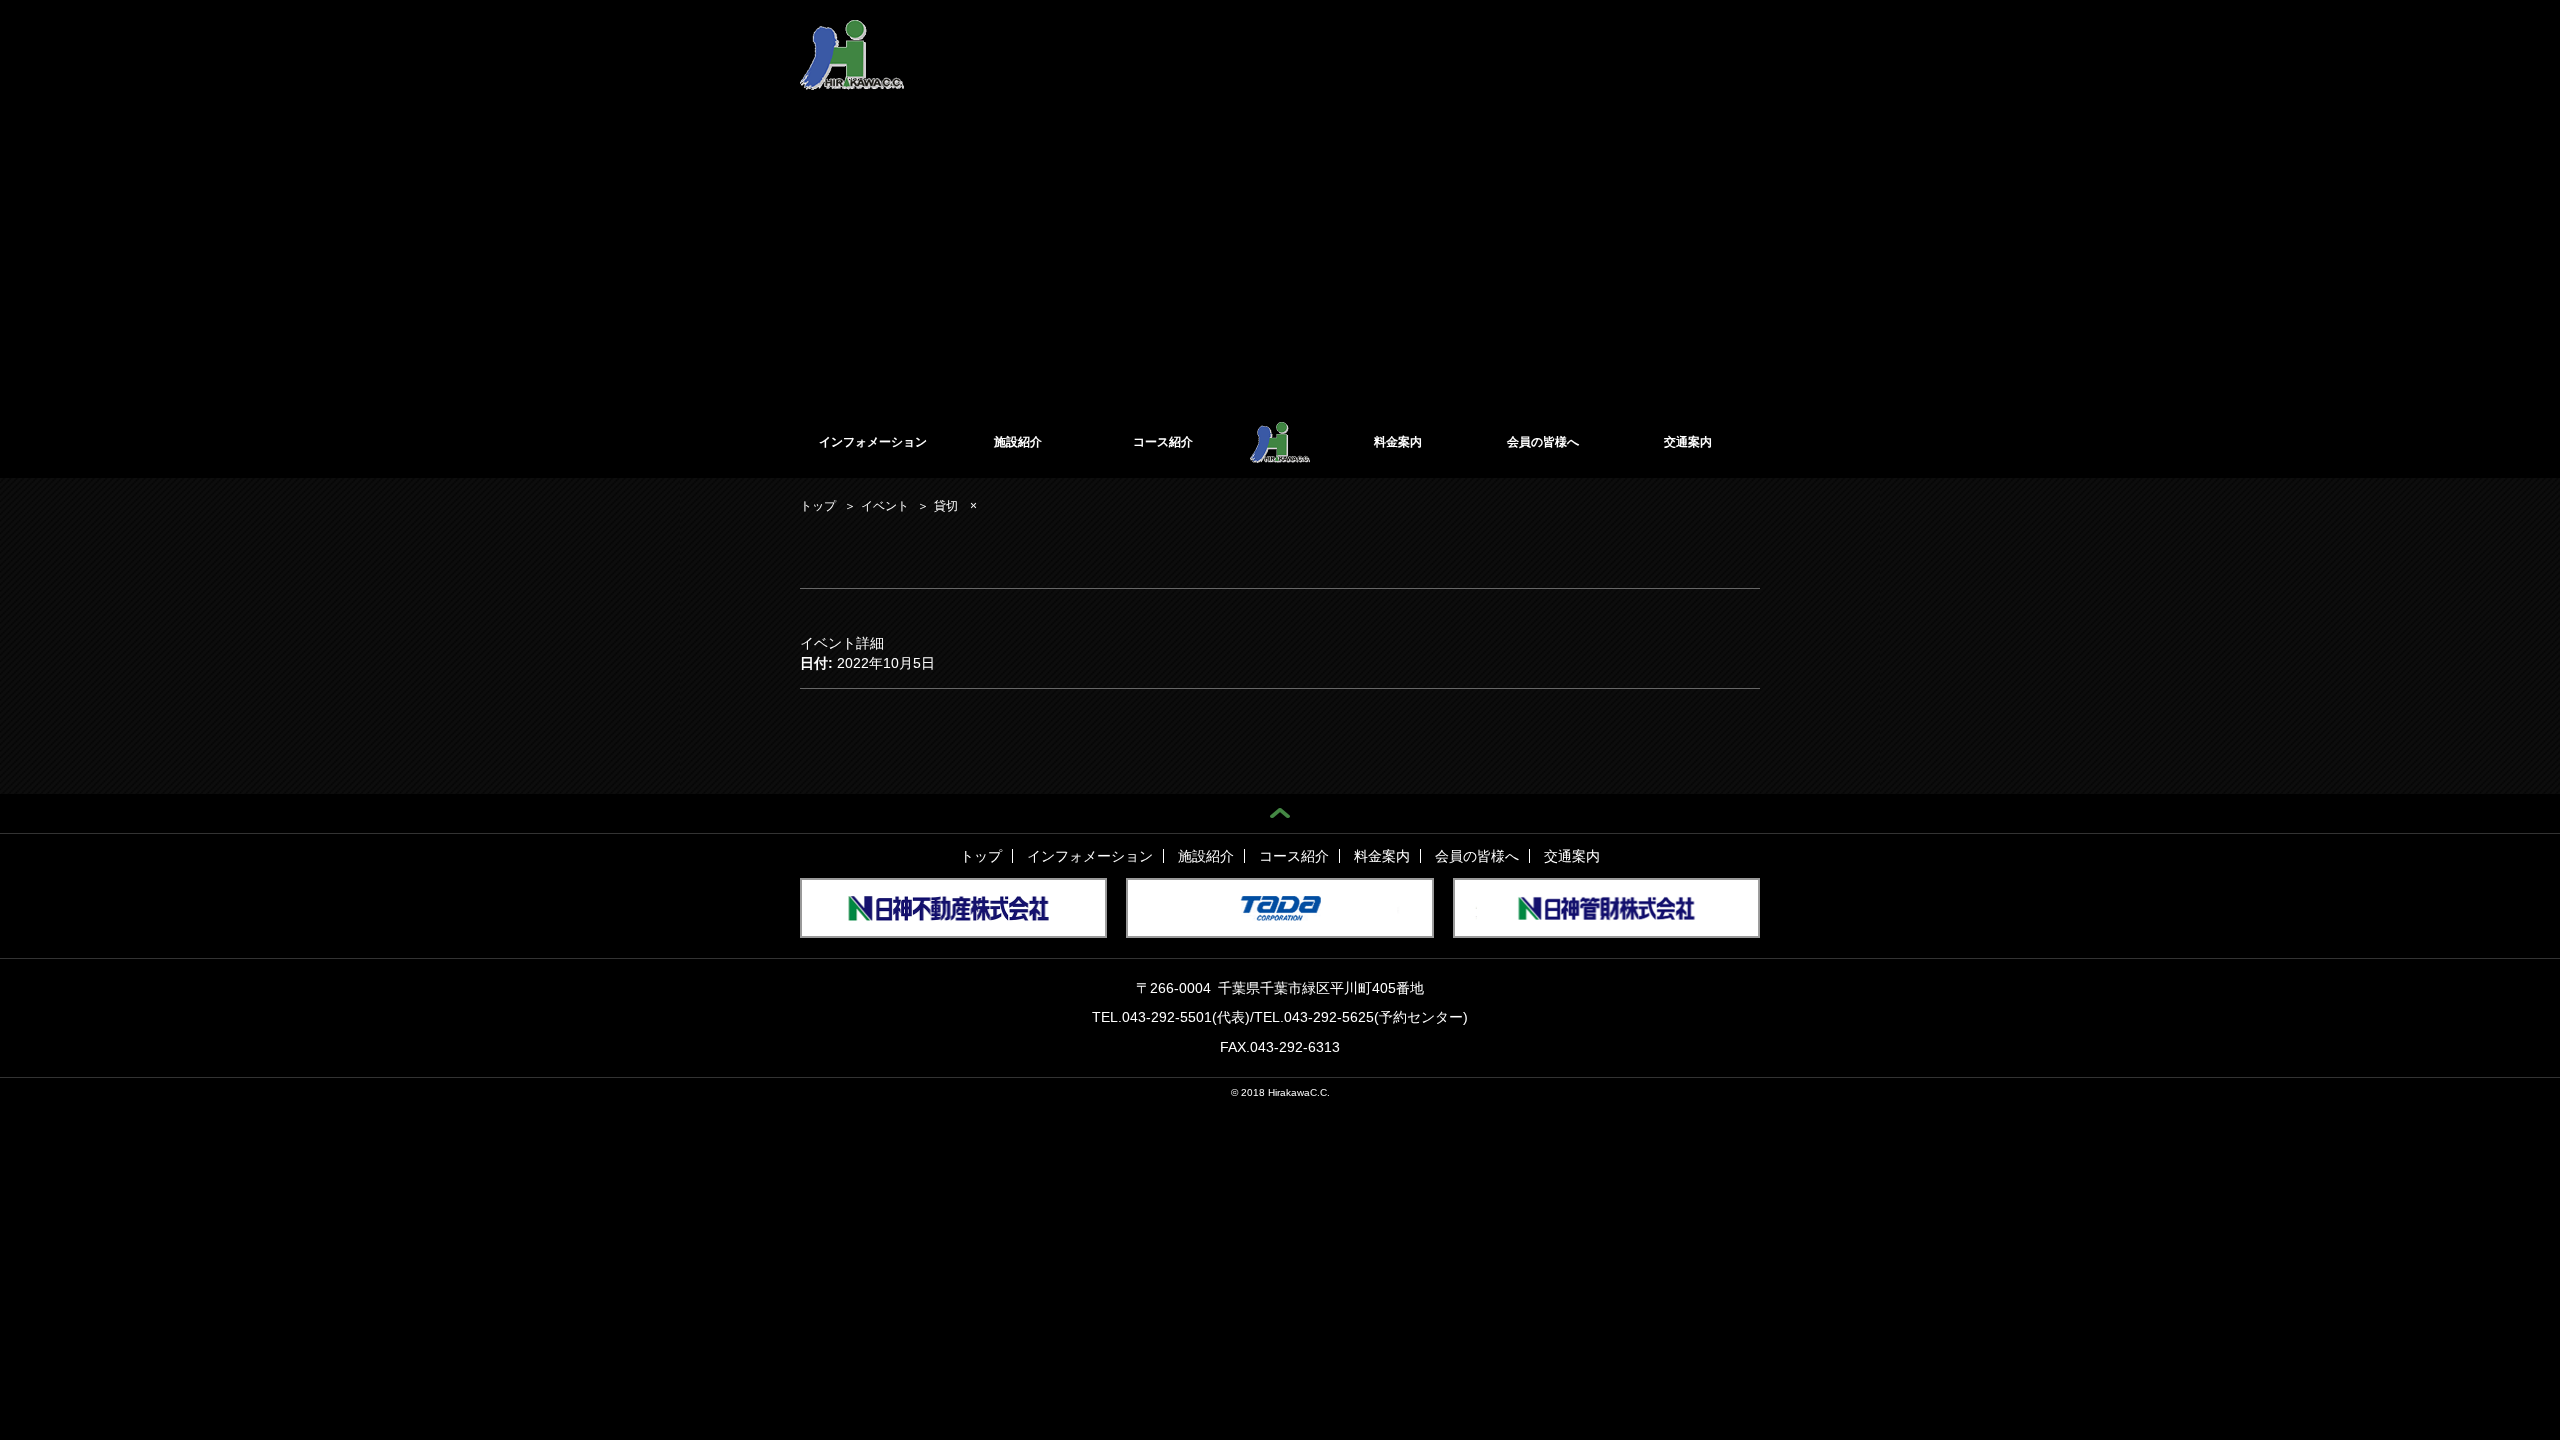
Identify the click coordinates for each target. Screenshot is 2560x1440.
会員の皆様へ (1543, 442)
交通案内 (1688, 442)
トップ (981, 856)
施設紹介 (1018, 442)
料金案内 (1398, 442)
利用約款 (1372, 38)
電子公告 (1506, 38)
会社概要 (1439, 38)
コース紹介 (1163, 442)
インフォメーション (873, 442)
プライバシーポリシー (1609, 38)
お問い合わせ (1724, 38)
